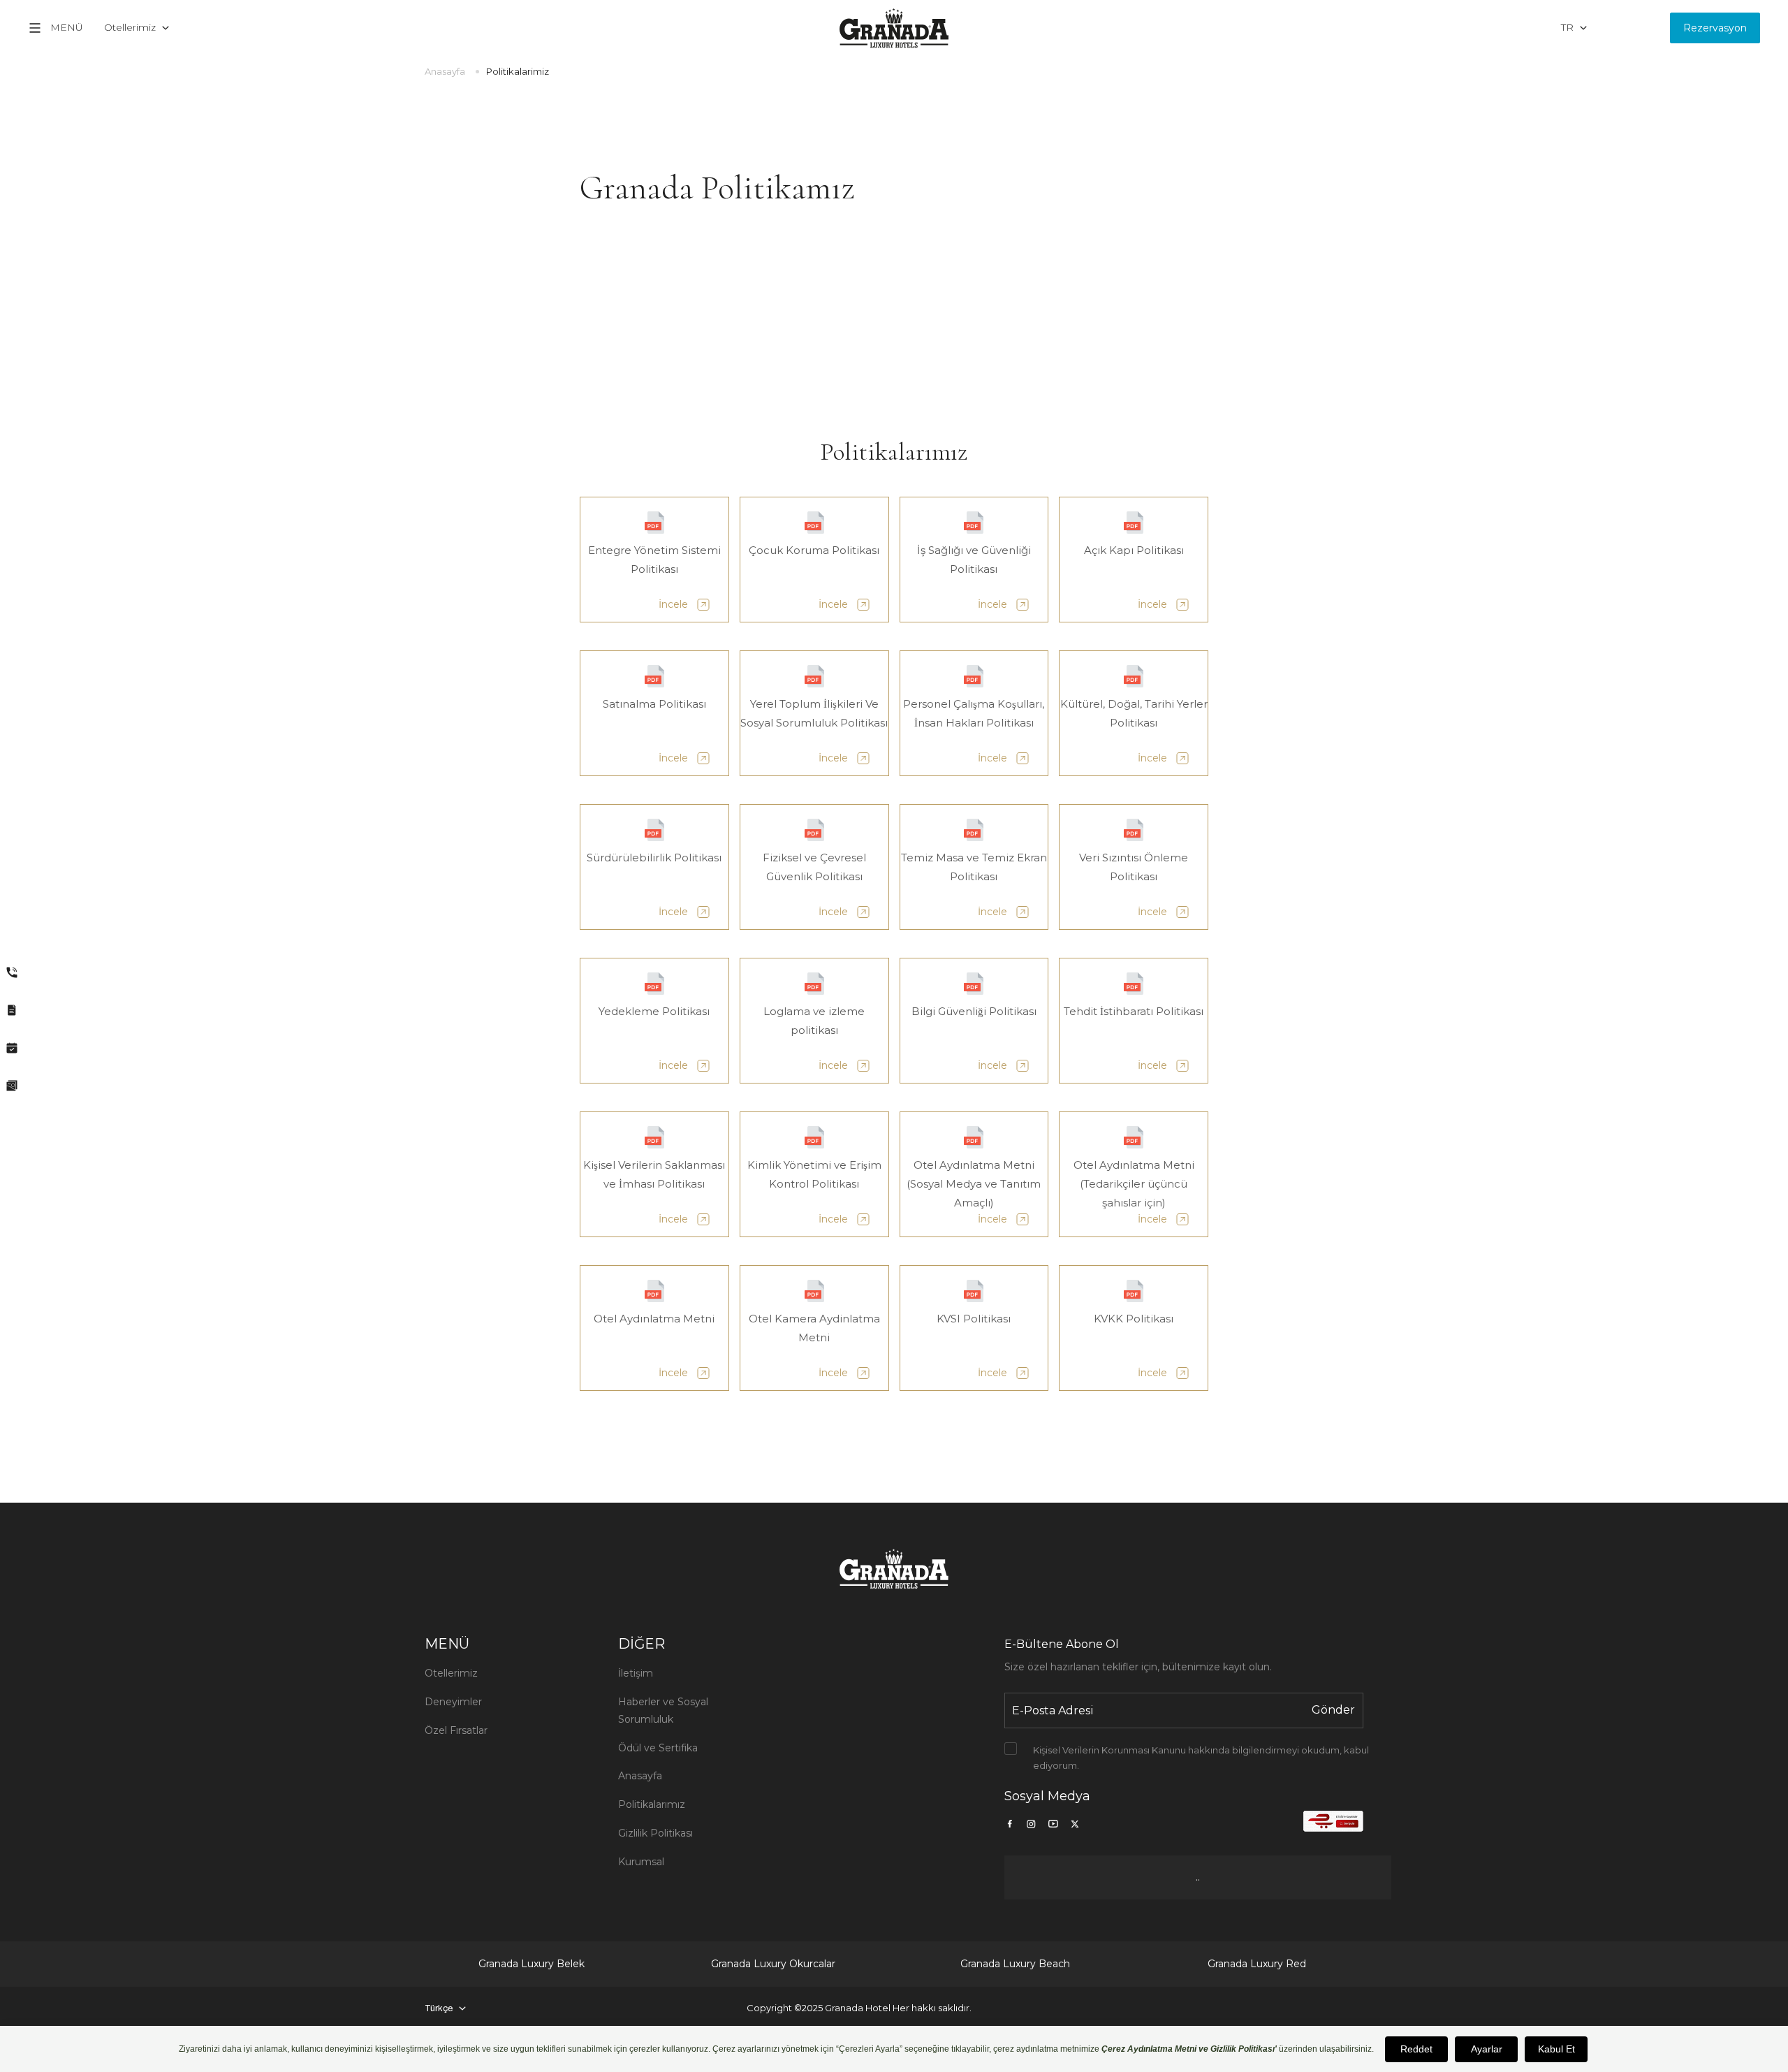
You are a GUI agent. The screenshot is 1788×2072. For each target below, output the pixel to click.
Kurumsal (641, 1862)
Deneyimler (453, 1702)
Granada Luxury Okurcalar (773, 1964)
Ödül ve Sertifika (658, 1748)
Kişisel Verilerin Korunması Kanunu (1109, 1750)
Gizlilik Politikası (655, 1833)
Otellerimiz (451, 1673)
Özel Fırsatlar (456, 1730)
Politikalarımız (652, 1804)
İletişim (636, 1673)
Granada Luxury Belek (532, 1964)
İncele (673, 604)
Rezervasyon (1715, 28)
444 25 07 (1629, 27)
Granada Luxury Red (1257, 1964)
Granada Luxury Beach (1015, 1964)
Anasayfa (445, 71)
